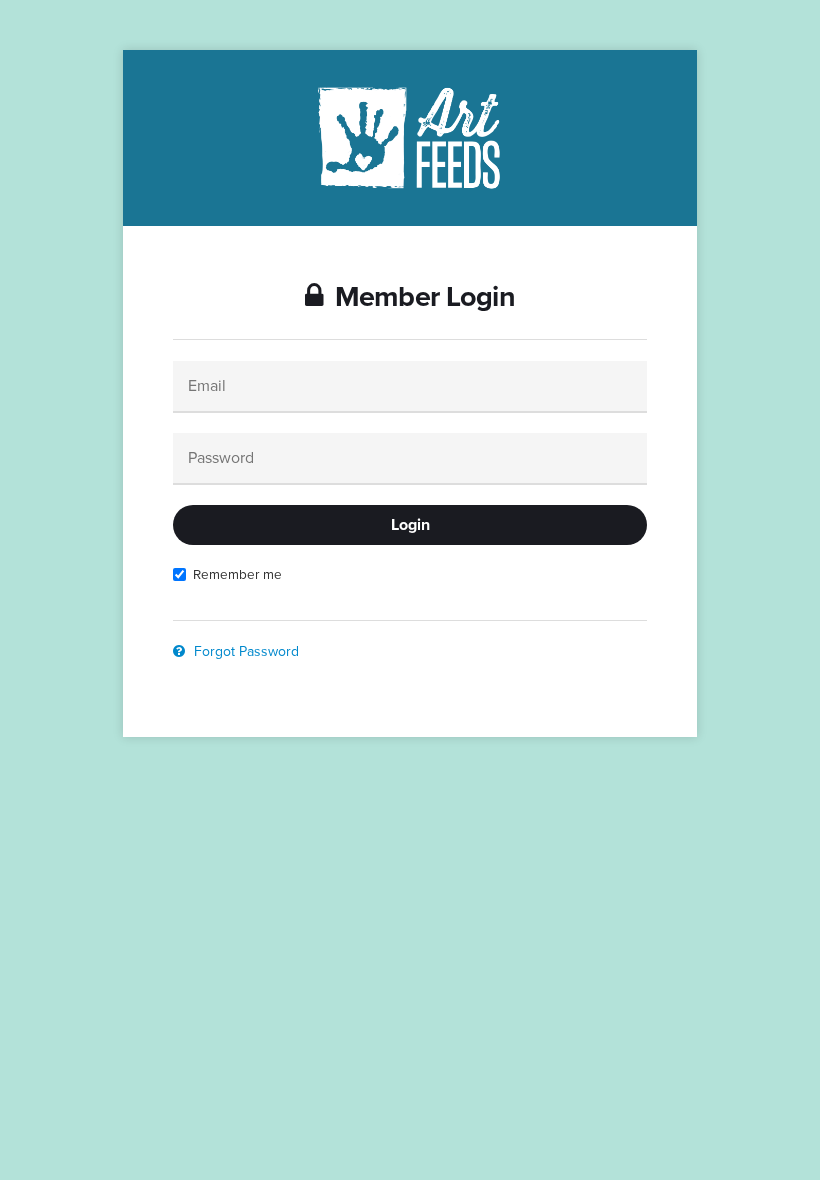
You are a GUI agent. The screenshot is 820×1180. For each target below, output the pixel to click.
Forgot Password (244, 651)
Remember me (237, 574)
